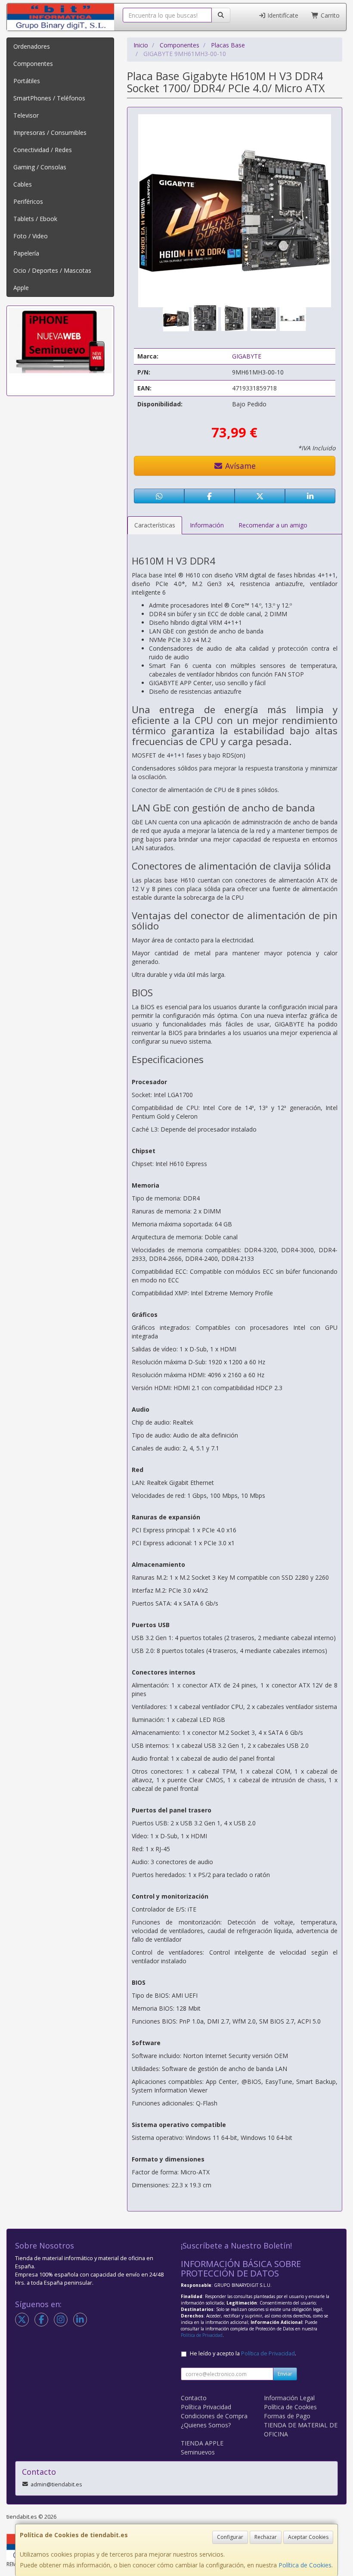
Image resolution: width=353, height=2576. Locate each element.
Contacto (194, 2398)
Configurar (230, 2537)
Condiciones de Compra (214, 2416)
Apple (21, 288)
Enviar (285, 2374)
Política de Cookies (305, 2565)
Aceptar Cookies (308, 2537)
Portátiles (27, 81)
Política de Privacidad (202, 2335)
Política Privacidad (206, 2407)
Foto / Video (31, 236)
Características (155, 525)
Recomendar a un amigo (273, 525)
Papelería (26, 253)
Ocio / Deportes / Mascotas (52, 270)
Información (207, 525)
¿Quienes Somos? (206, 2425)
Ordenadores (32, 46)
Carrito (329, 15)
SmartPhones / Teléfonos (49, 98)
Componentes (33, 64)
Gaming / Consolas (40, 167)
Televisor (26, 115)
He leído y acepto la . (243, 2353)
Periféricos (28, 201)
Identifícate (282, 15)
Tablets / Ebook (35, 219)
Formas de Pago (287, 2416)
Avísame (239, 466)
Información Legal (289, 2398)
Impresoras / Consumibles (50, 133)
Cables (23, 184)
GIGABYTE (247, 356)
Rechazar (266, 2537)
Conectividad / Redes (43, 150)
